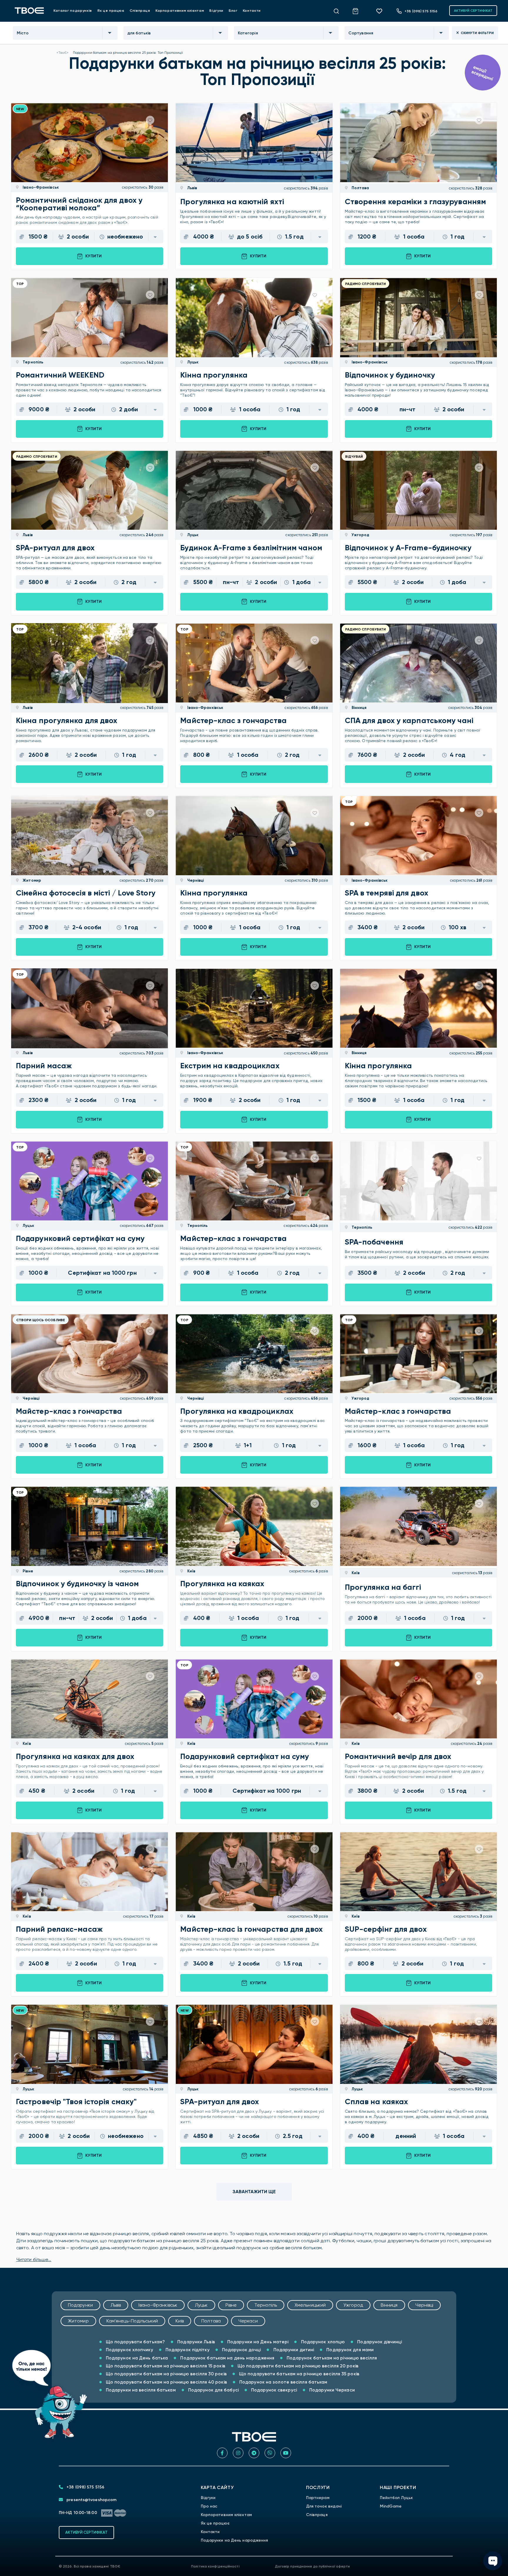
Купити (93, 256)
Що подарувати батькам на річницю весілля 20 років (297, 2366)
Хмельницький (310, 2305)
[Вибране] (381, 11)
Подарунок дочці (241, 2350)
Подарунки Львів (195, 2342)
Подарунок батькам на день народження (227, 2358)
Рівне (27, 1571)
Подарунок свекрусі (273, 2390)
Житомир (31, 880)
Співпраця (140, 11)
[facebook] (222, 2453)
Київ (191, 1571)
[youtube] (286, 2453)
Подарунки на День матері (257, 2342)
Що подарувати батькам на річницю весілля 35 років (299, 2374)
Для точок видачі (324, 2506)
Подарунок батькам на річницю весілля (331, 2358)
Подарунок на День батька (136, 2358)
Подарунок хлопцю (322, 2342)
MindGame (391, 2506)
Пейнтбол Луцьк (396, 2498)
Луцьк (192, 362)
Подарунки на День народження (234, 2540)
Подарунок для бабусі (213, 2390)
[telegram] (254, 2453)
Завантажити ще (254, 2192)
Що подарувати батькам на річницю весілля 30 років (166, 2374)
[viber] (270, 2453)
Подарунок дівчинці (379, 2342)
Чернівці (195, 880)
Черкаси (248, 2321)
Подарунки (80, 2305)
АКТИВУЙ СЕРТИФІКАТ (473, 11)
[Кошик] (359, 10)
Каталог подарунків (73, 11)
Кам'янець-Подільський (132, 2321)
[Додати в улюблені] (150, 120)
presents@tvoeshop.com (91, 2500)
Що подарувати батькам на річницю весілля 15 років (165, 2366)
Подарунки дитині (293, 2350)
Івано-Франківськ (40, 187)
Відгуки (216, 11)
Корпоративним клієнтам (180, 11)
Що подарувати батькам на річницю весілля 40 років (166, 2382)
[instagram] (238, 2453)
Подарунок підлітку (187, 2350)
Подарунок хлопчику (129, 2350)
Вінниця (359, 708)
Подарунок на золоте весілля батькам (283, 2382)
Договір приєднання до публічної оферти (313, 2566)
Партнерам (318, 2498)
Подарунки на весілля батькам (140, 2390)
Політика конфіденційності (215, 2566)
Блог (233, 11)
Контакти (252, 11)
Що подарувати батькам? (135, 2342)
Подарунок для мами (349, 2350)
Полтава (360, 188)
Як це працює (111, 11)
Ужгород (360, 535)
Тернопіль (32, 362)
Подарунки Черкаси (331, 2390)
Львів (192, 188)
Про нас (209, 2506)
